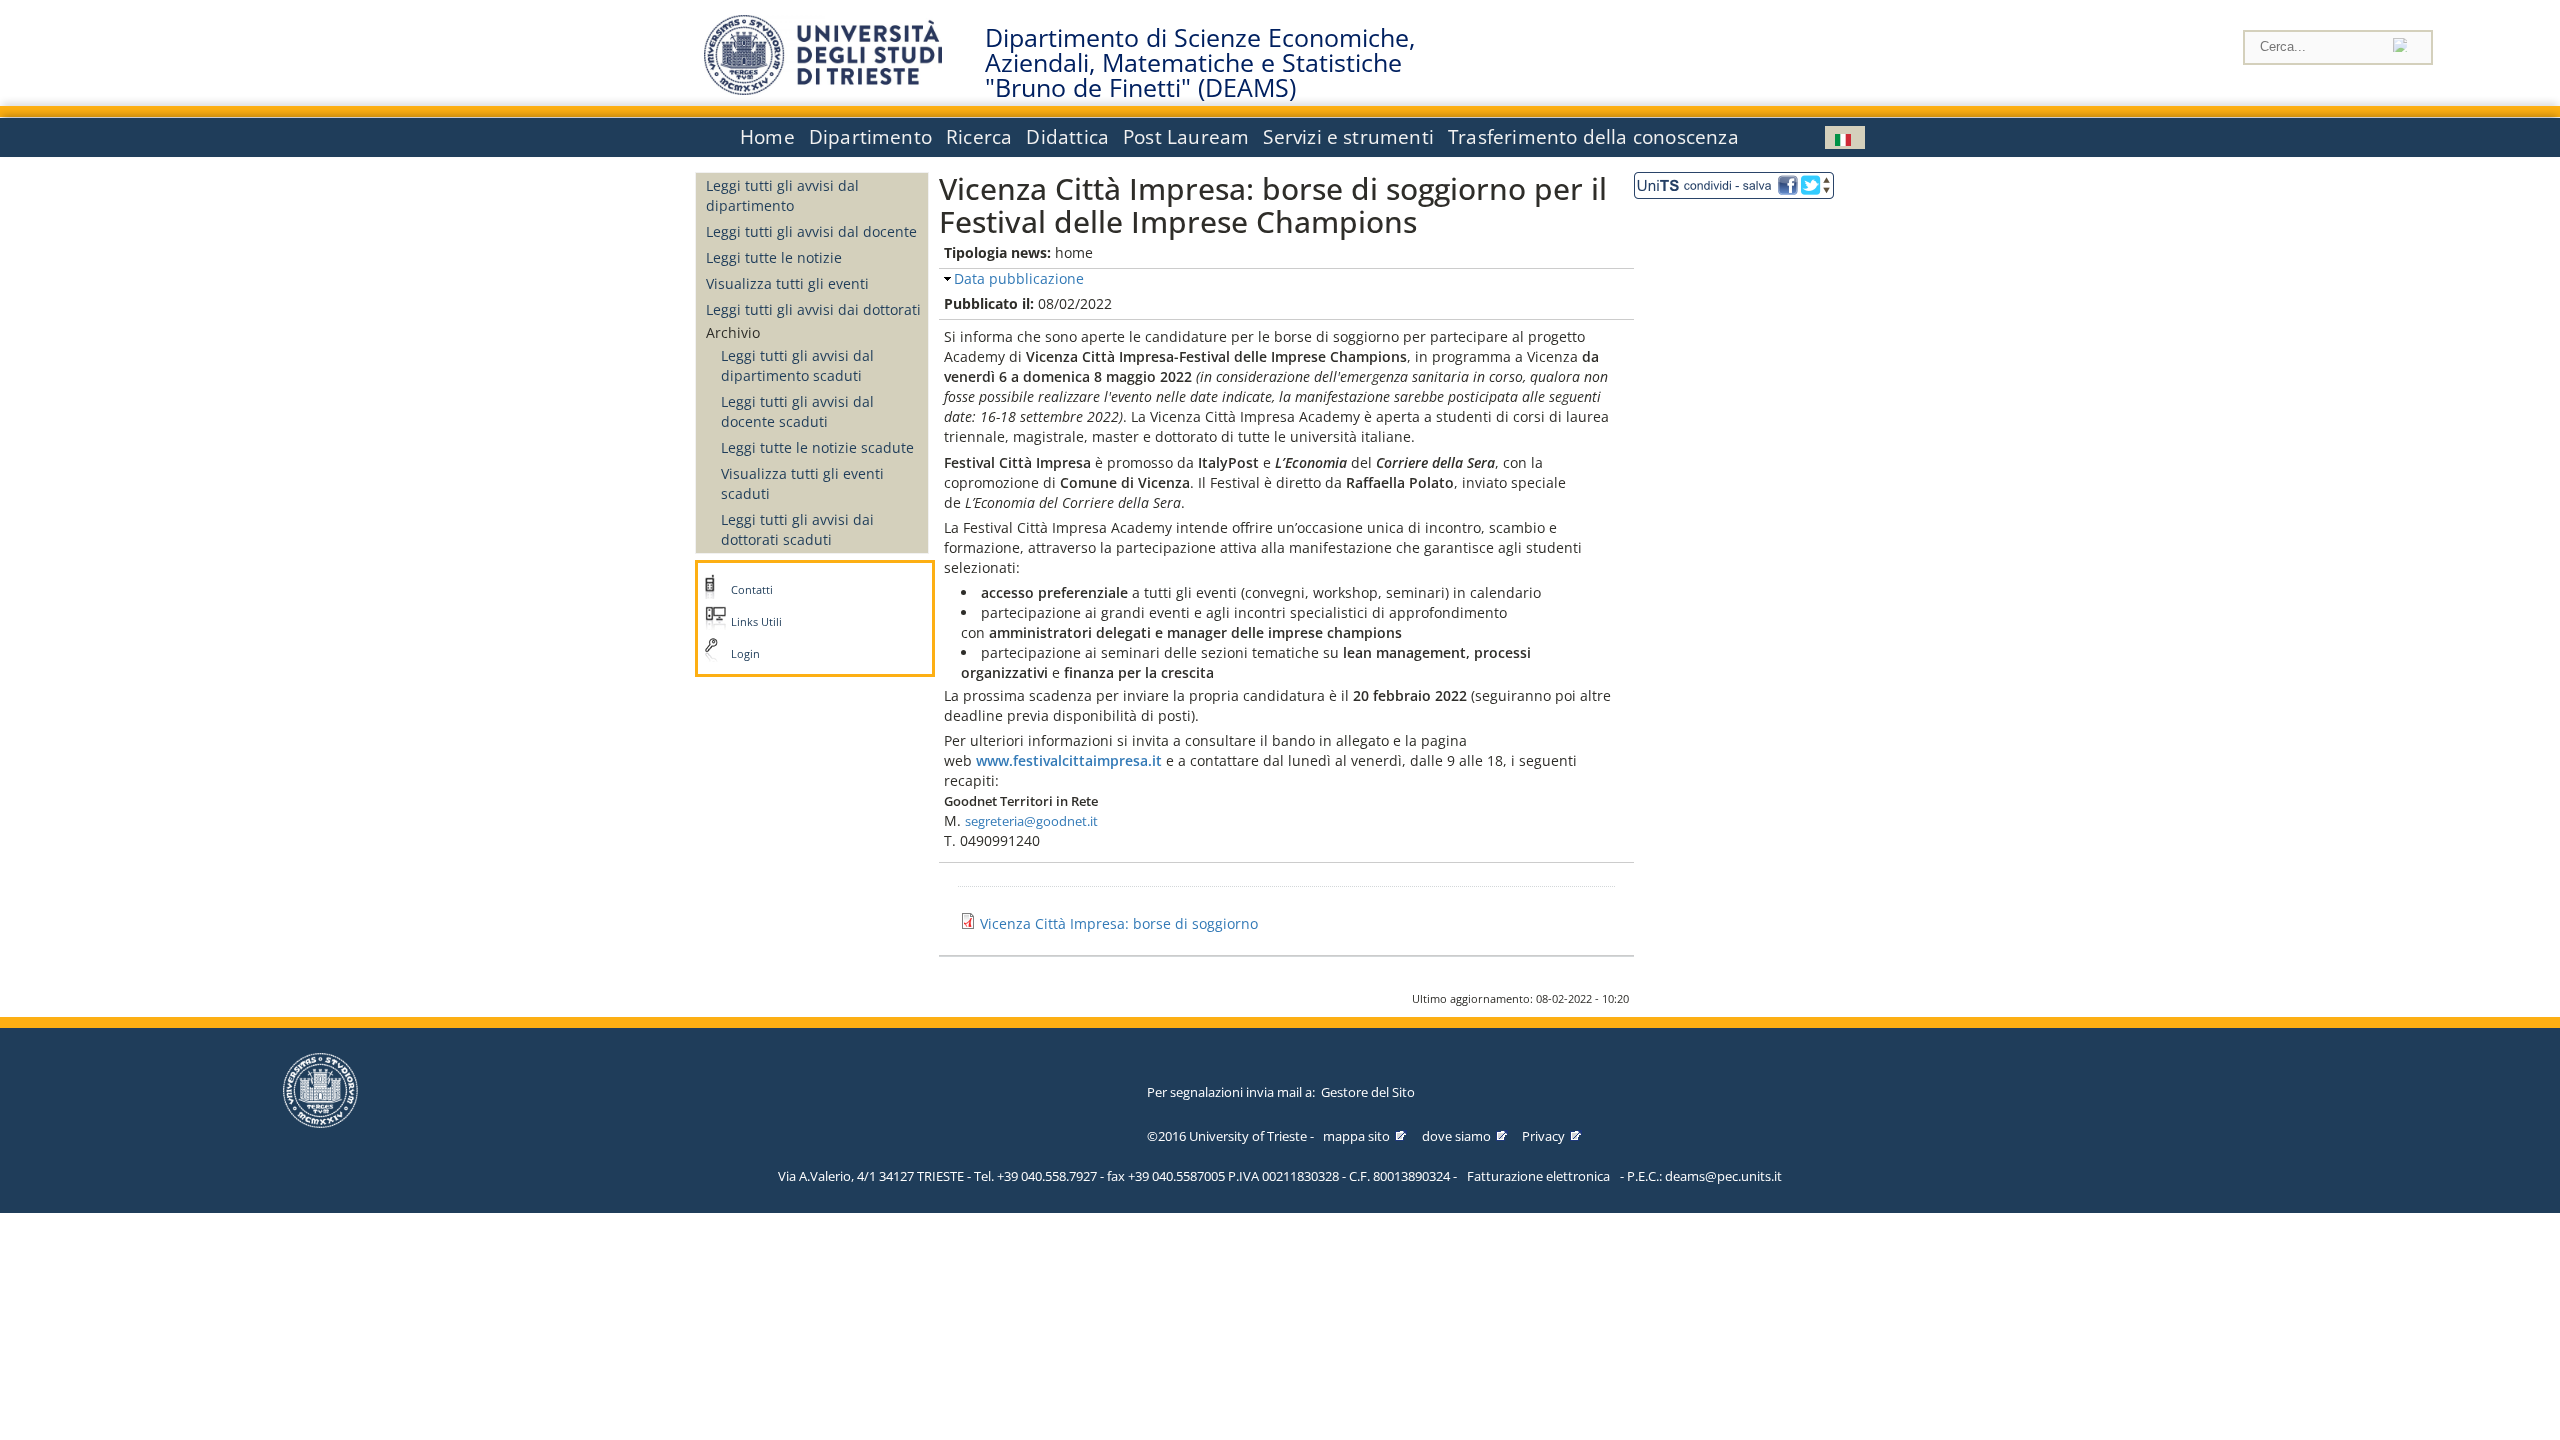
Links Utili (756, 622)
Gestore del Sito (1368, 1092)
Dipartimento (870, 137)
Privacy (1543, 1136)
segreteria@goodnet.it (1031, 821)
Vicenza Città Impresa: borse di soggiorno (1119, 923)
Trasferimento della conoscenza (1593, 137)
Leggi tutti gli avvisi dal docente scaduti (797, 411)
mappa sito (1356, 1136)
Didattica (1067, 137)
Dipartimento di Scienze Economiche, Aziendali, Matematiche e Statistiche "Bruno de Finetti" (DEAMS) (1200, 63)
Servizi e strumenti (1348, 137)
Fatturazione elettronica (1538, 1176)
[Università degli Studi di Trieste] (823, 89)
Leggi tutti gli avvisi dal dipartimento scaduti (797, 365)
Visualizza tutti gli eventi (787, 283)
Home (767, 137)
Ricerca (979, 137)
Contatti (752, 590)
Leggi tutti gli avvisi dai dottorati (813, 309)
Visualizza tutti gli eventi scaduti (802, 483)
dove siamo (1456, 1136)
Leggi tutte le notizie (774, 257)
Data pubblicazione (1019, 278)
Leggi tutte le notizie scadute (817, 447)
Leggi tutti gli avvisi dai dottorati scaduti (797, 529)
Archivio (733, 332)
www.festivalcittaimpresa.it (1069, 760)
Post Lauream (1186, 137)
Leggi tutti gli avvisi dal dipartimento (782, 195)
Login (745, 654)
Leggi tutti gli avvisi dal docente (811, 231)
